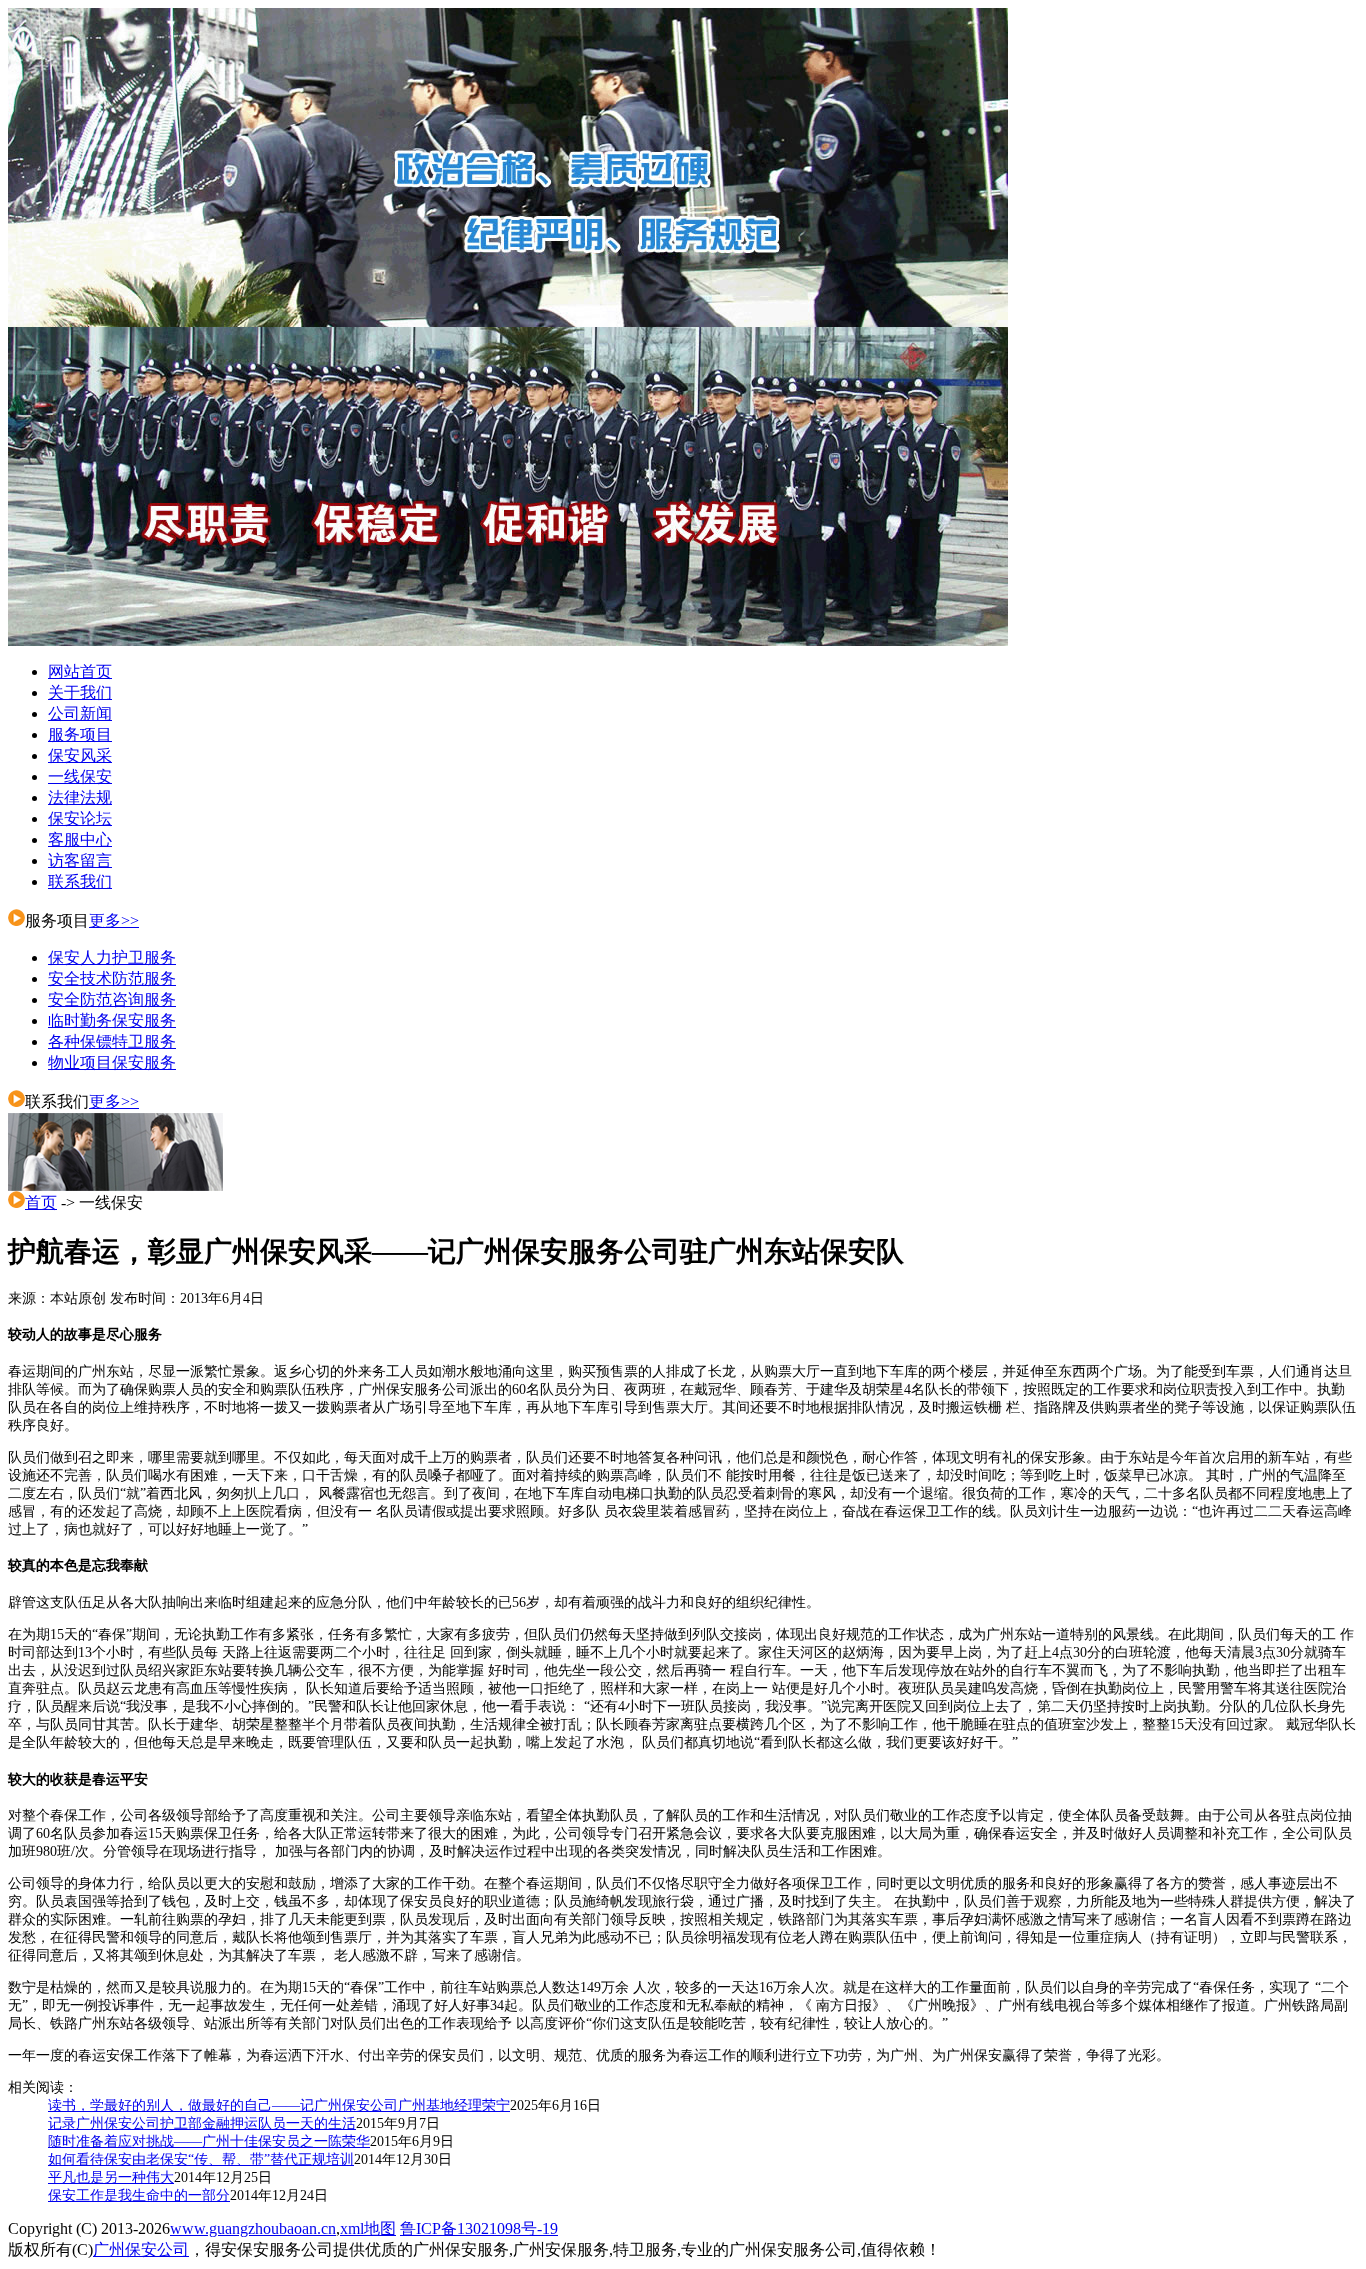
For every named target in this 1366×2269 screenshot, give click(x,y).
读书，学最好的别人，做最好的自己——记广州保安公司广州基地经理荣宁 (279, 2105)
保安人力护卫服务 (112, 957)
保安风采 (80, 755)
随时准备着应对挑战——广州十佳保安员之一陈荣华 (209, 2141)
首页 (41, 1202)
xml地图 (368, 2228)
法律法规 (80, 797)
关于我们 (80, 692)
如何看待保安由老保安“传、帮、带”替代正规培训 (201, 2159)
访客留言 (80, 860)
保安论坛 (80, 818)
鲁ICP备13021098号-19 (479, 2228)
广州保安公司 (141, 2249)
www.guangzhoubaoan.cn (253, 2228)
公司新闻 (80, 713)
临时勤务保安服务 (112, 1020)
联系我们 (80, 881)
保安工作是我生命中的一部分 (139, 2195)
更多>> (114, 920)
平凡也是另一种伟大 (111, 2177)
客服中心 (80, 839)
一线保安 (80, 776)
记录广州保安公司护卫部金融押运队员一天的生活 (202, 2123)
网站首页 (80, 671)
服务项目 (80, 734)
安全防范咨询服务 (112, 999)
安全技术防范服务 (112, 978)
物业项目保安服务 (112, 1062)
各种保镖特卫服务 (112, 1041)
